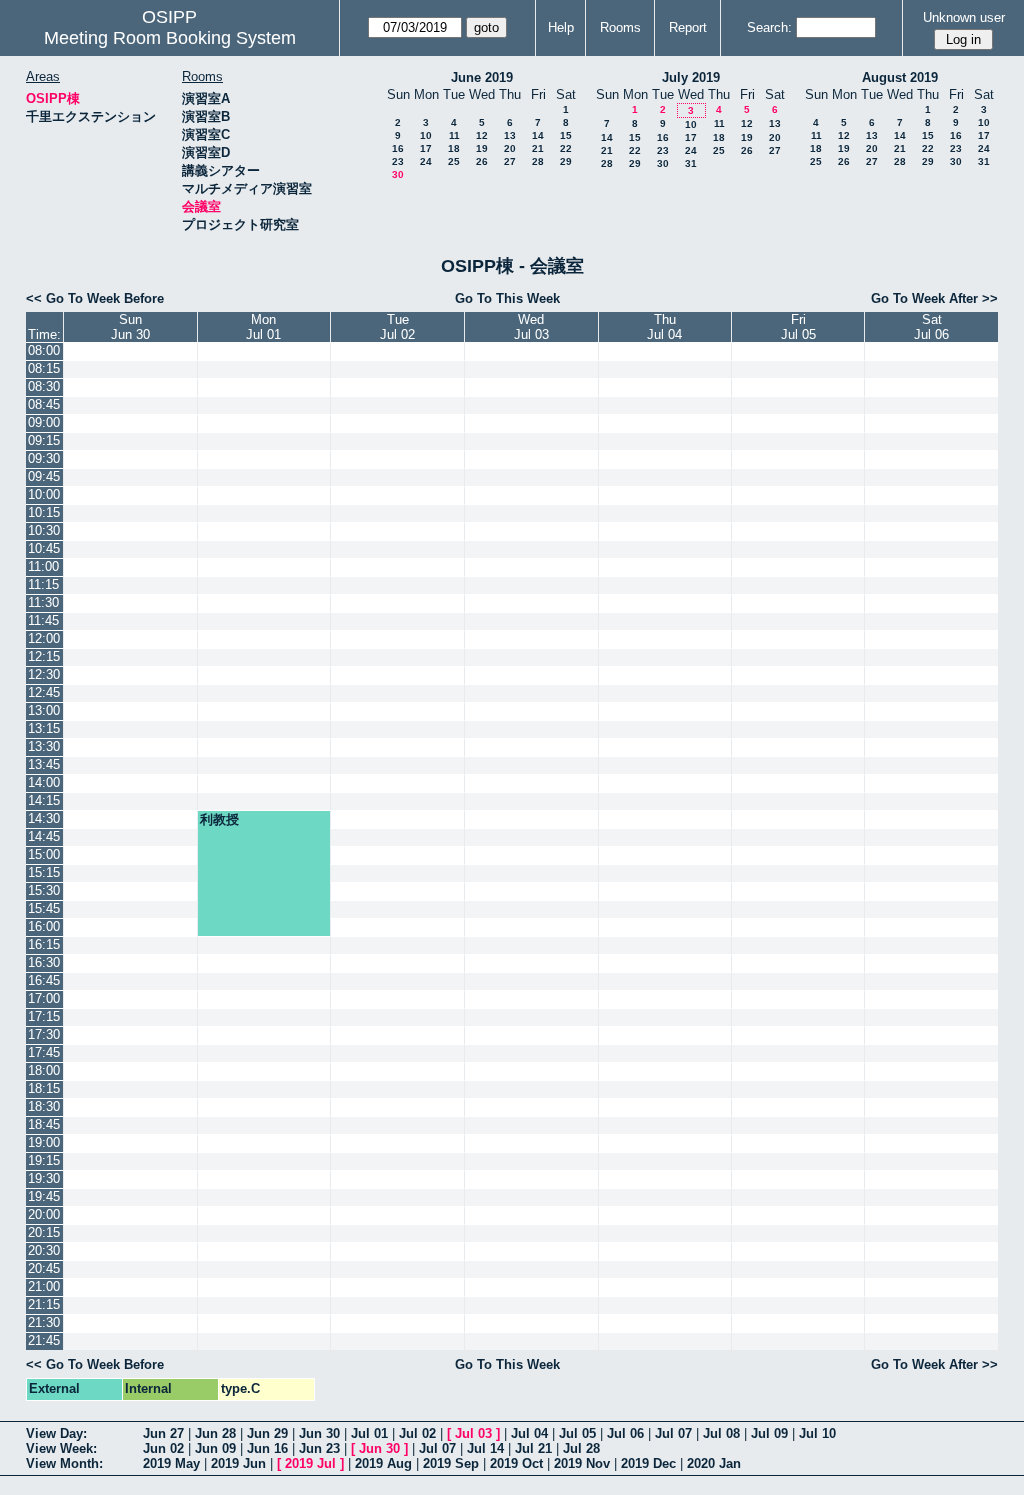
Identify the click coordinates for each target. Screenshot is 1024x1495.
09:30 (44, 458)
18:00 (44, 1070)
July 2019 (691, 77)
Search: (769, 27)
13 (510, 135)
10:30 (44, 530)
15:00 (44, 854)
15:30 (44, 890)
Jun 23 (319, 1448)
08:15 (44, 368)
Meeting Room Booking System (170, 38)
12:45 (44, 692)
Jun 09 (215, 1448)
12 (482, 135)
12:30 (44, 674)
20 (510, 148)
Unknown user (964, 17)
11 (454, 135)
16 (398, 148)
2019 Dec (648, 1463)
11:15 (43, 584)
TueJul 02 (397, 327)
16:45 (44, 980)
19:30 (44, 1178)
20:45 (44, 1268)
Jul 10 (817, 1433)
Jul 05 (577, 1433)
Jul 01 (369, 1433)
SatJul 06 (931, 327)
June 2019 (482, 77)
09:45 (44, 476)
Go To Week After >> (934, 298)
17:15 (44, 1016)
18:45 (44, 1124)
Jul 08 (721, 1433)
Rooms (620, 27)
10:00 (44, 494)
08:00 (44, 350)
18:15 (44, 1088)
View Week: (61, 1448)
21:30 (44, 1322)
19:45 (44, 1196)
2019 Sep (451, 1463)
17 (426, 148)
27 (510, 161)
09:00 (44, 422)
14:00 (44, 782)
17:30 (44, 1034)
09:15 (44, 440)
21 (538, 148)
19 (482, 148)
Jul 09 (769, 1433)
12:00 (44, 638)
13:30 (44, 746)
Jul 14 (485, 1448)
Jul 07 (673, 1433)
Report (688, 27)
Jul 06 (625, 1433)
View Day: (56, 1433)
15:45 (44, 908)
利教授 (219, 819)
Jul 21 (533, 1448)
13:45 (44, 764)
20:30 (44, 1250)
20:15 (44, 1232)
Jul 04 (529, 1433)
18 (454, 148)
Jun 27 (163, 1433)
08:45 (44, 404)
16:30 (44, 962)
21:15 (44, 1304)
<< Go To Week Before (95, 298)
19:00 (44, 1142)
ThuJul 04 (664, 327)
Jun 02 (163, 1448)
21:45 (44, 1340)
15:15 (44, 872)
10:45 (44, 548)
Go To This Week (507, 298)
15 (566, 135)
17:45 (44, 1052)
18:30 (44, 1106)
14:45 (44, 836)
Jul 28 (581, 1448)
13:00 (44, 710)
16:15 (44, 944)
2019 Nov (582, 1463)
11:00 (43, 566)
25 (454, 161)
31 (691, 163)
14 (538, 135)
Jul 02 (417, 1433)
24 (426, 161)
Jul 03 (473, 1433)
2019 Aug (383, 1463)
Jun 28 (215, 1433)
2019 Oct (516, 1463)
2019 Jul (310, 1463)
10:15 (44, 512)
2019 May (171, 1463)
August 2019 (900, 77)
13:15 (44, 728)
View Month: (64, 1463)
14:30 (44, 818)
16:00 (44, 926)
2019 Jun (238, 1463)
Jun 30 (319, 1433)
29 (566, 161)
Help (561, 27)
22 (566, 148)
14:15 (44, 800)
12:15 (44, 656)
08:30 (44, 386)
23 (398, 161)
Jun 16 (267, 1448)
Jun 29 (267, 1433)
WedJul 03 (531, 327)
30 (398, 174)
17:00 (44, 998)
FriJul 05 (798, 327)
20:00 (44, 1214)
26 (482, 161)
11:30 (43, 602)
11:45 (43, 620)
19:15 (44, 1160)
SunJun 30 (130, 327)
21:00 (44, 1286)
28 (538, 161)
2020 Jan (714, 1463)
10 (426, 135)
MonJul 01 (263, 327)
